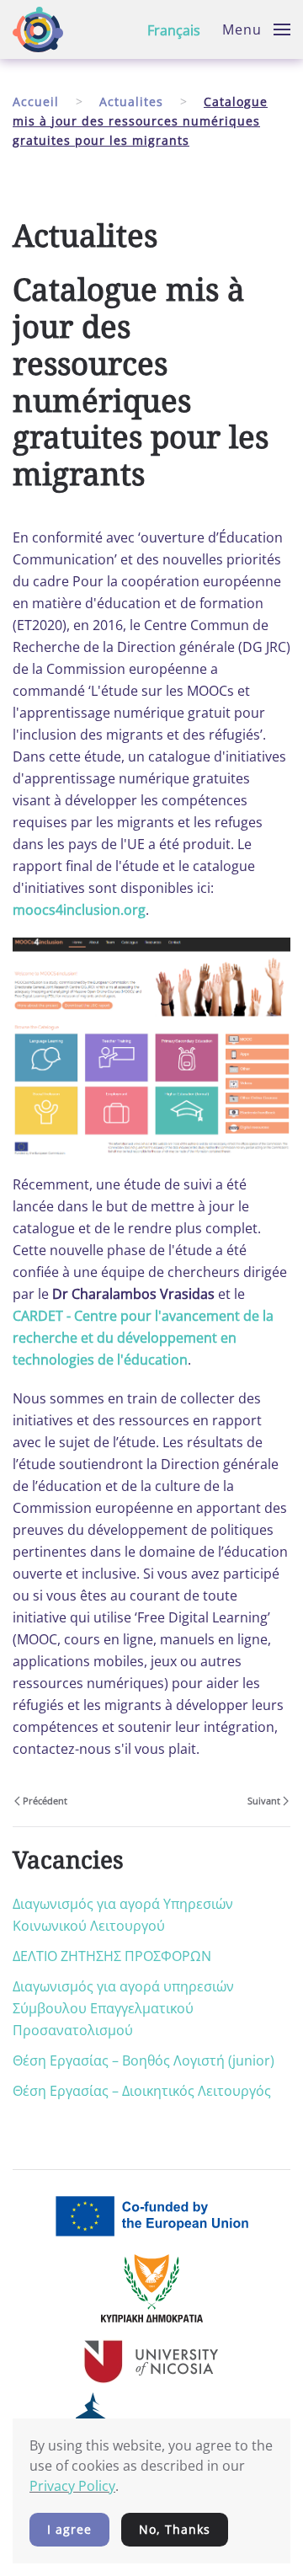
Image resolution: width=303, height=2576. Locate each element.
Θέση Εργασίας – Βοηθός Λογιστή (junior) (144, 2060)
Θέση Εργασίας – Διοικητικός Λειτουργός (142, 2091)
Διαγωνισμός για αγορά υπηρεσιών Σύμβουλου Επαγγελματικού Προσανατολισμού (123, 2008)
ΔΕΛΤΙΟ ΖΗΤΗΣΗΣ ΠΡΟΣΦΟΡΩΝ (112, 1956)
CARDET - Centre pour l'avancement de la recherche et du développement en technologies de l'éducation (143, 1338)
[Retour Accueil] (38, 29)
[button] (256, 29)
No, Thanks (175, 2529)
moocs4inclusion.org (79, 910)
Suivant (264, 1801)
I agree (69, 2529)
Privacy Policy (72, 2486)
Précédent (45, 1801)
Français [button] (174, 30)
